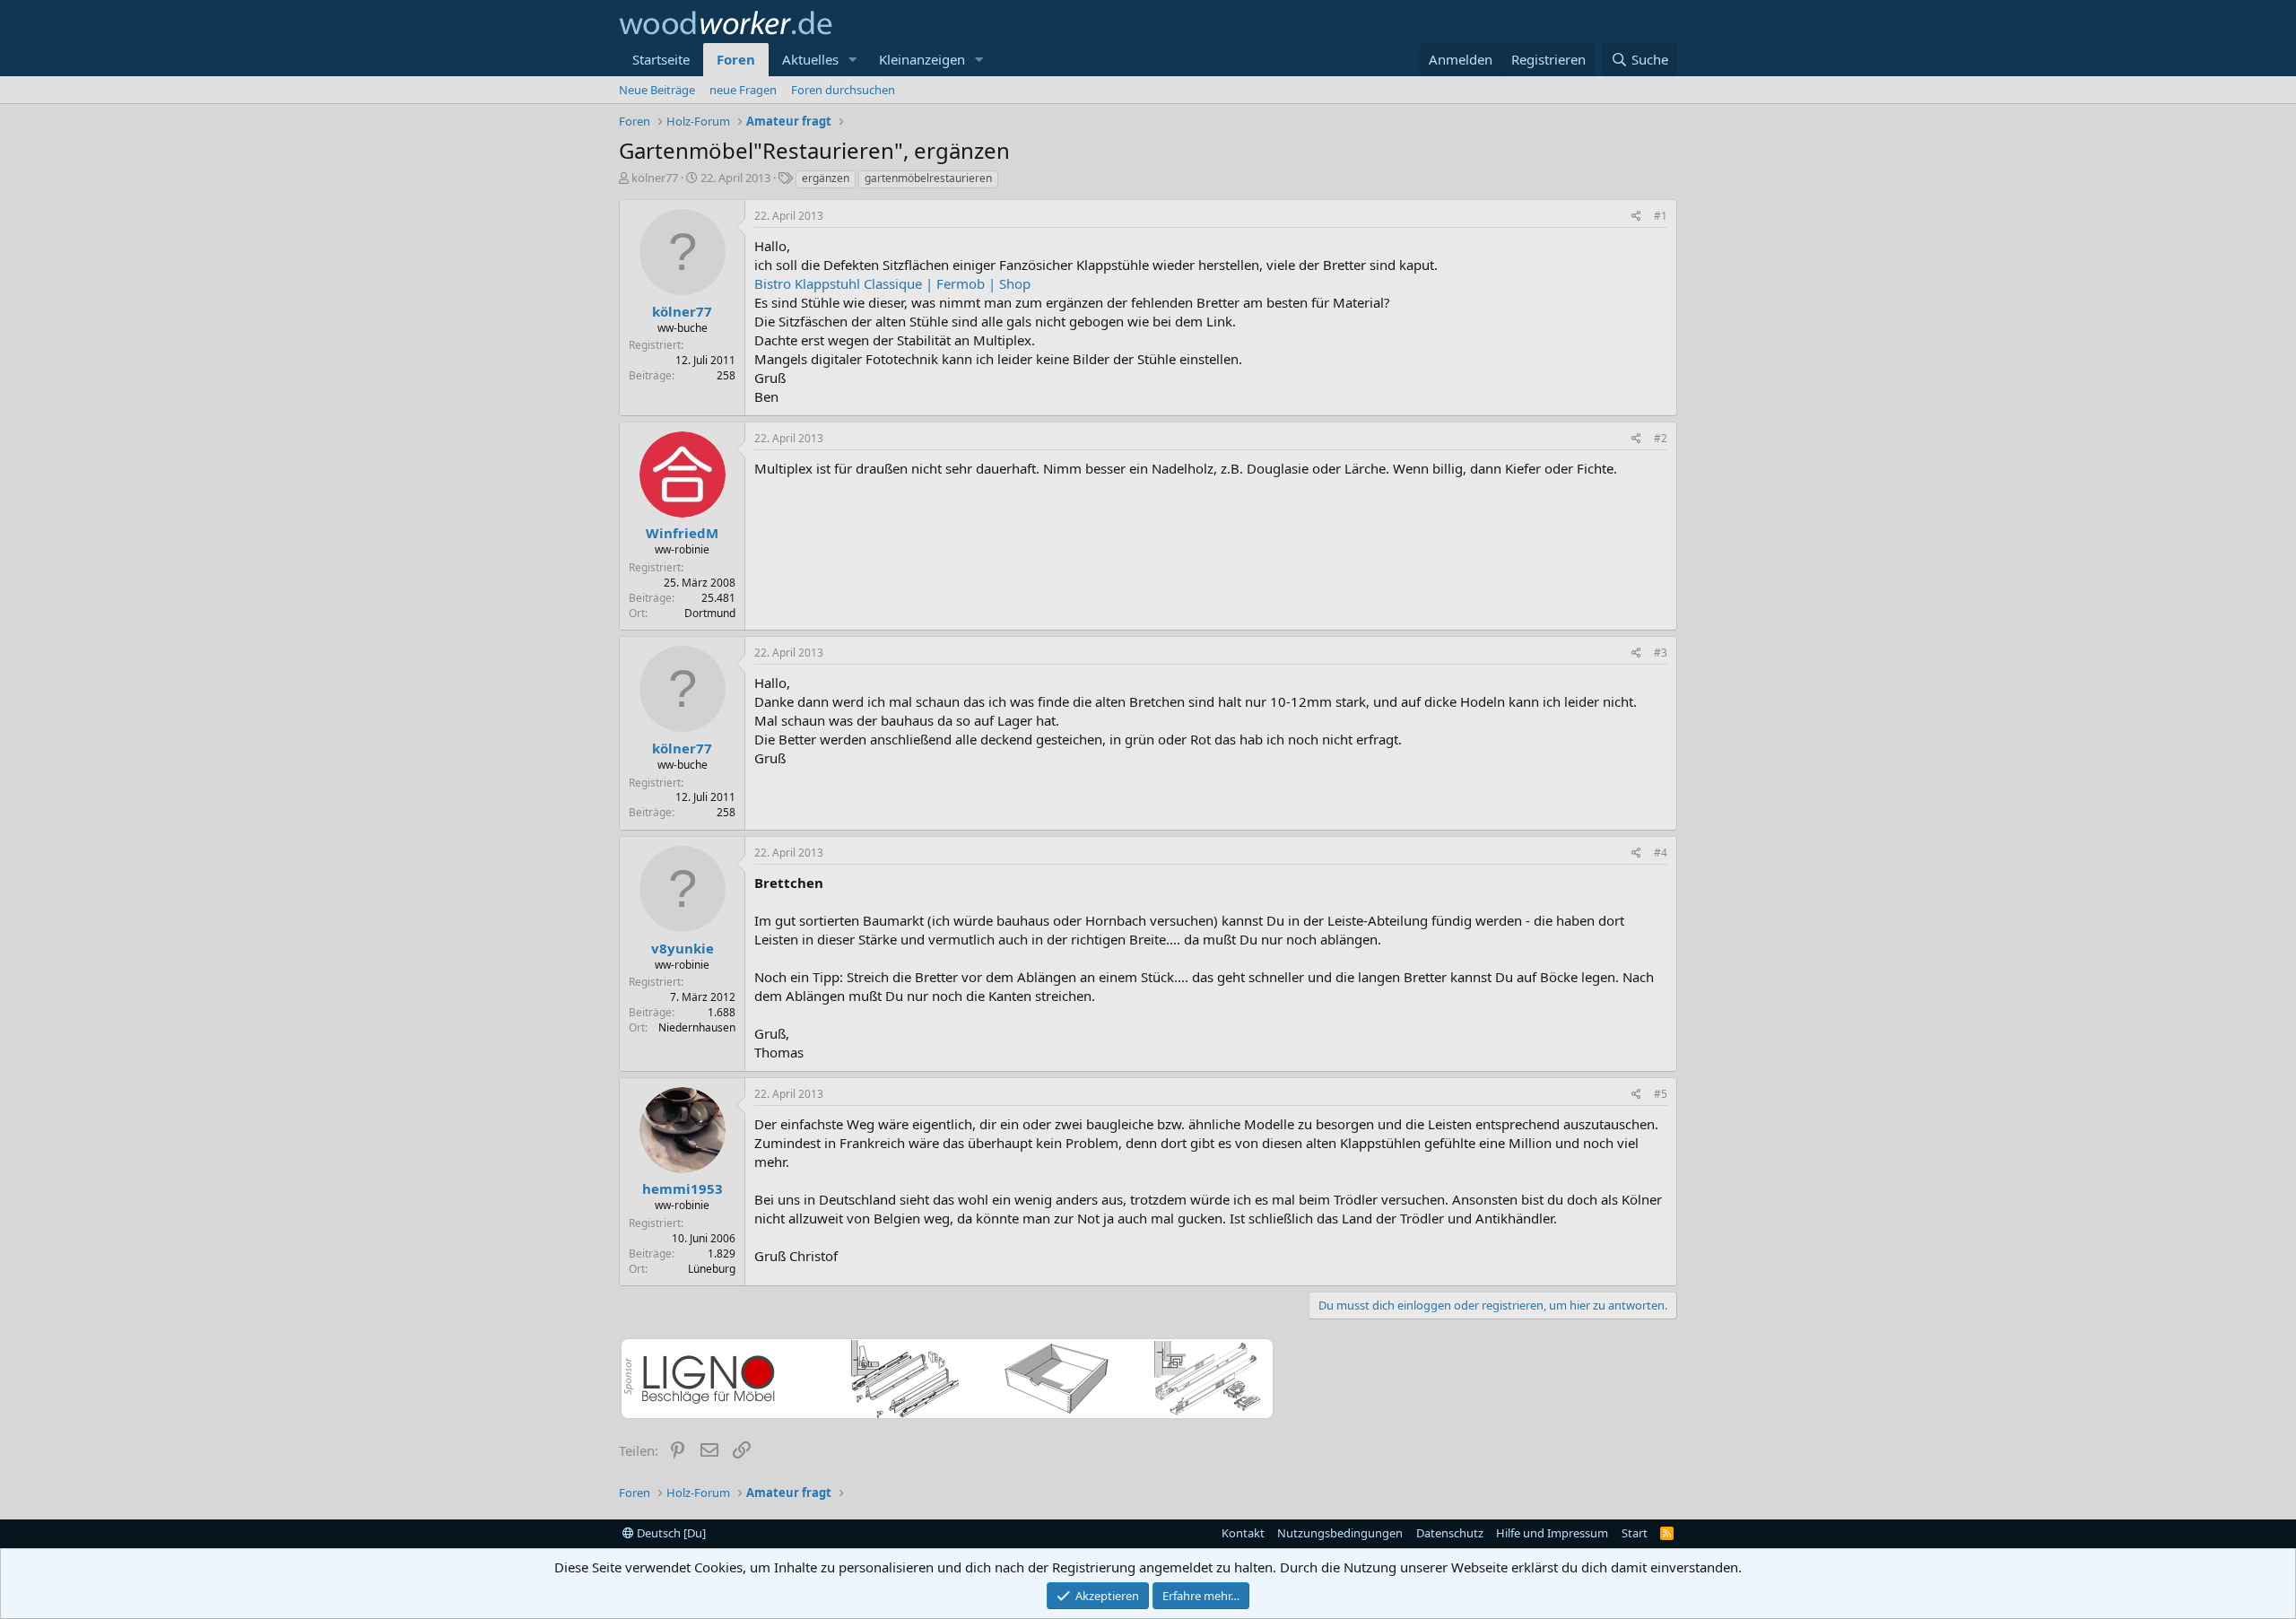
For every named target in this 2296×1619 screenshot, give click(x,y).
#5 (1661, 1094)
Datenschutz (1450, 1533)
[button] (853, 60)
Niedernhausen (697, 1027)
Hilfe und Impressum (1552, 1533)
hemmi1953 (683, 1188)
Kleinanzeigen (922, 59)
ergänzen (826, 178)
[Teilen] (1636, 217)
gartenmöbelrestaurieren (928, 178)
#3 (1661, 653)
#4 (1661, 853)
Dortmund (710, 613)
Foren (736, 59)
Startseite (661, 59)
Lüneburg (712, 1269)
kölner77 (655, 178)
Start (1635, 1533)
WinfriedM (682, 533)
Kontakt (1243, 1533)
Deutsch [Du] (670, 1533)
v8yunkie (683, 948)
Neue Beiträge (657, 90)
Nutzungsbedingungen (1340, 1533)
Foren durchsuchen (843, 90)
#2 (1661, 438)
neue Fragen (743, 90)
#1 (1661, 216)
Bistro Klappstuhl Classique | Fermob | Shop (892, 283)
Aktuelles (810, 59)
